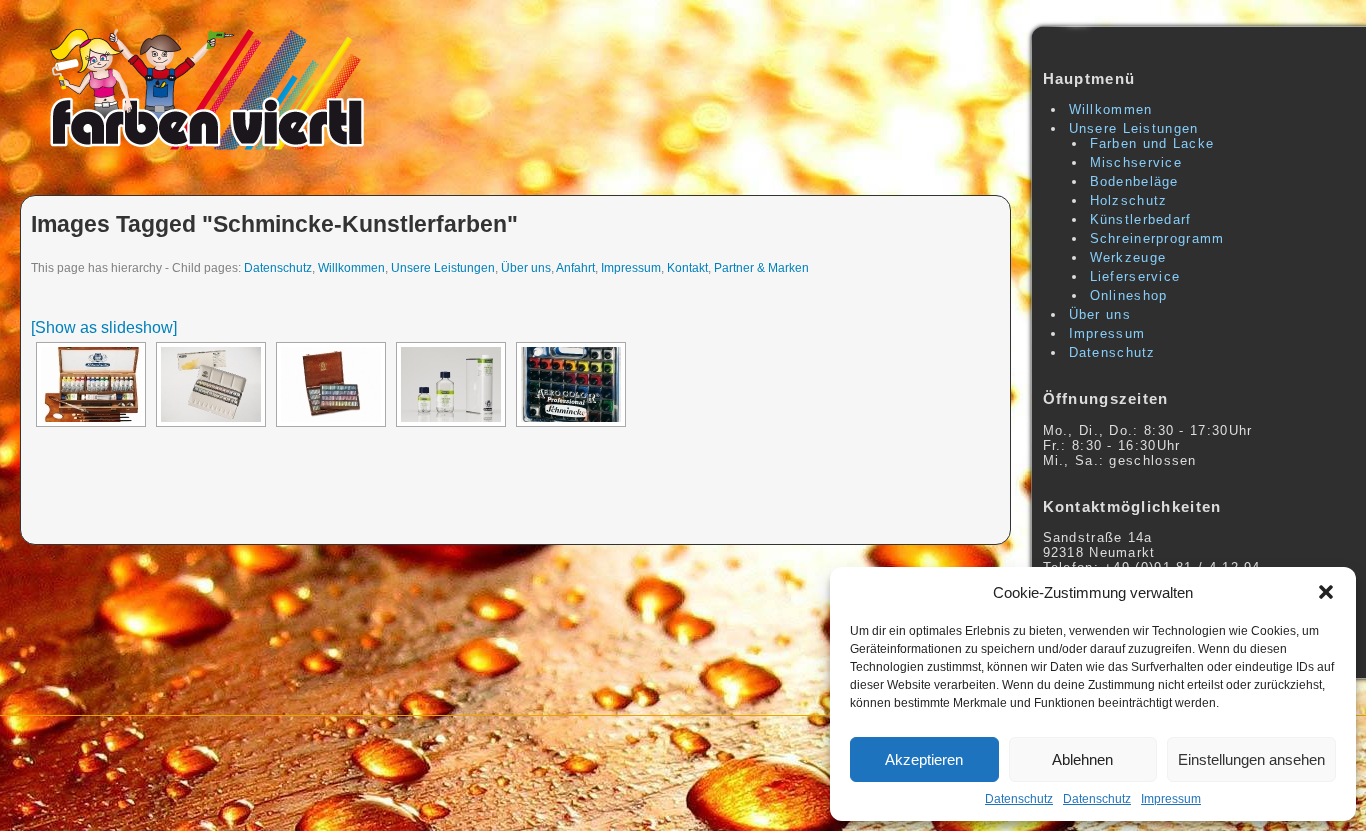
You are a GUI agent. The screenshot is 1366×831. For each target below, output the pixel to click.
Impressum (1171, 799)
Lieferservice (1135, 276)
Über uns (526, 267)
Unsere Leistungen (443, 267)
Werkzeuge (1128, 257)
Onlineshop (1129, 295)
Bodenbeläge (1134, 181)
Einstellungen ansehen (1251, 759)
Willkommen (351, 267)
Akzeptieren (924, 759)
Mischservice (1136, 162)
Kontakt (687, 267)
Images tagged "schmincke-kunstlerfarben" (274, 224)
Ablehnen (1082, 759)
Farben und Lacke (1152, 143)
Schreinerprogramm (1157, 238)
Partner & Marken (761, 267)
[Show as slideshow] (104, 327)
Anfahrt (575, 267)
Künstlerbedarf (1141, 219)
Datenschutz (1019, 799)
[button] (1326, 592)
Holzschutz (1129, 200)
